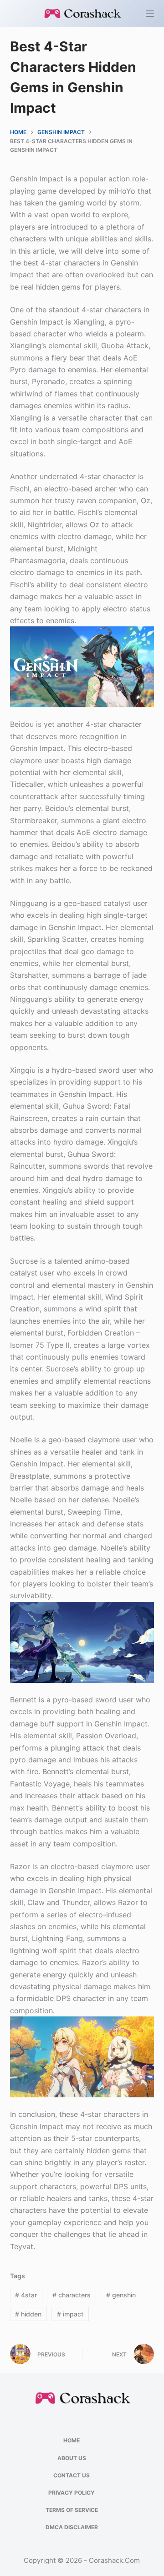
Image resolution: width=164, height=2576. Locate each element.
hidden (28, 2314)
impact (70, 2314)
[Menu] (150, 14)
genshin (121, 2295)
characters (72, 2295)
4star (26, 2295)
